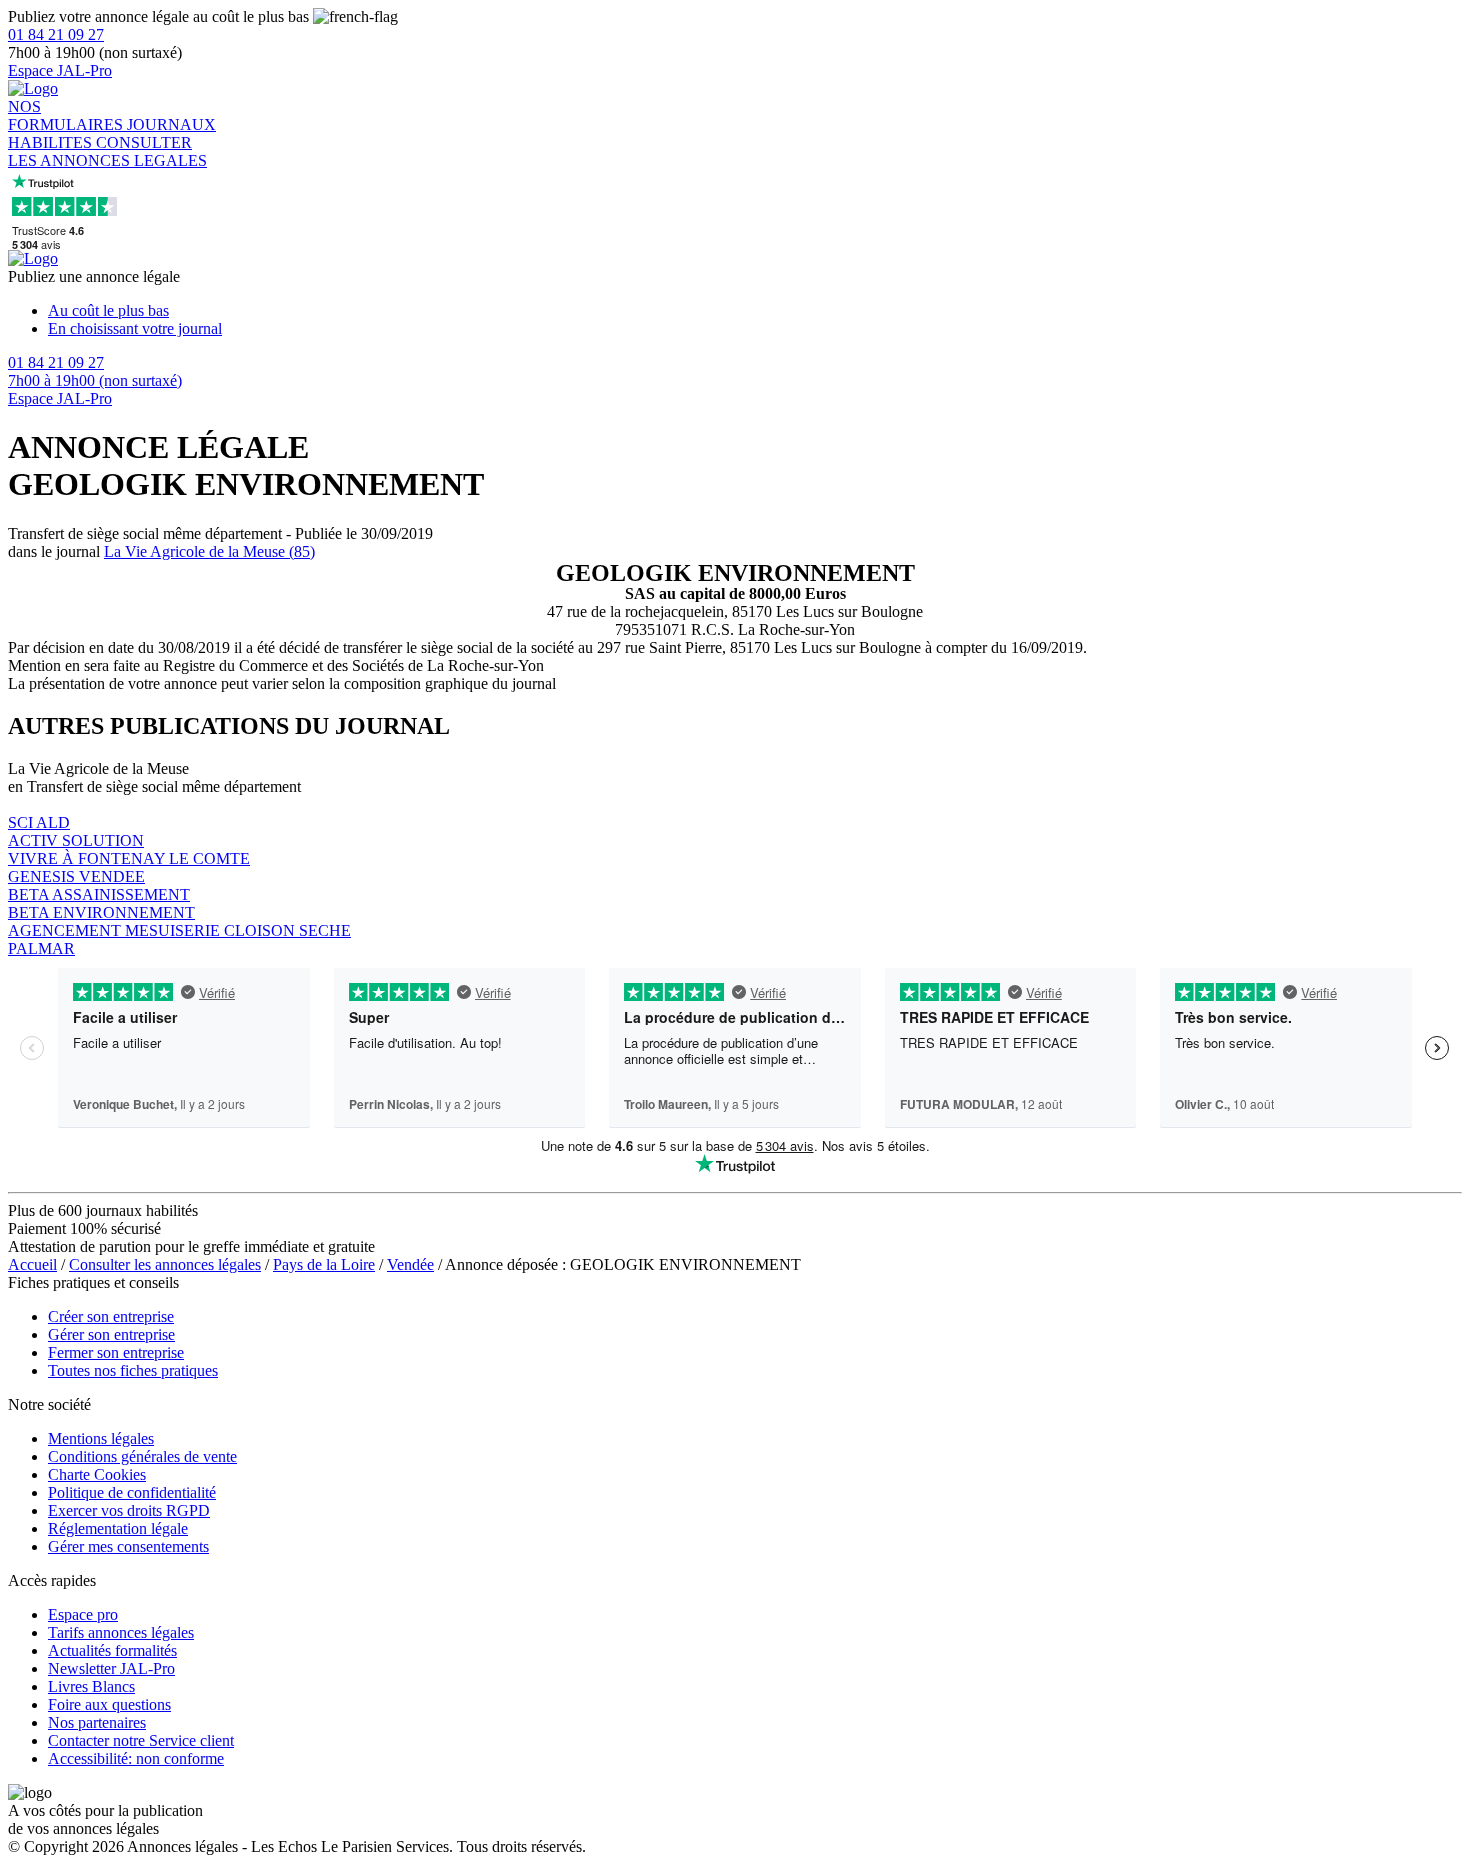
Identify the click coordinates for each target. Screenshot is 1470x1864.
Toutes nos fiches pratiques (133, 1370)
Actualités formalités (112, 1650)
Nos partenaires (97, 1722)
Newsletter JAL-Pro (111, 1668)
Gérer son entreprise (111, 1334)
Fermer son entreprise (116, 1352)
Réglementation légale (118, 1528)
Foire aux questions (109, 1704)
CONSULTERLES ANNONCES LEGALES (107, 151)
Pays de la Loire (324, 1264)
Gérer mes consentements (128, 1546)
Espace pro (83, 1614)
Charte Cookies (97, 1474)
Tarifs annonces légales (121, 1632)
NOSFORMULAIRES (67, 115)
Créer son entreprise (111, 1316)
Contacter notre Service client (141, 1740)
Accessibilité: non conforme (136, 1758)
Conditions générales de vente (142, 1456)
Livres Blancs (91, 1686)
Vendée (410, 1264)
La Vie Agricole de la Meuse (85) (209, 551)
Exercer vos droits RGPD (129, 1510)
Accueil (32, 1264)
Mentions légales (101, 1438)
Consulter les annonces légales (165, 1264)
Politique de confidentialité (132, 1492)
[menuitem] (755, 311)
